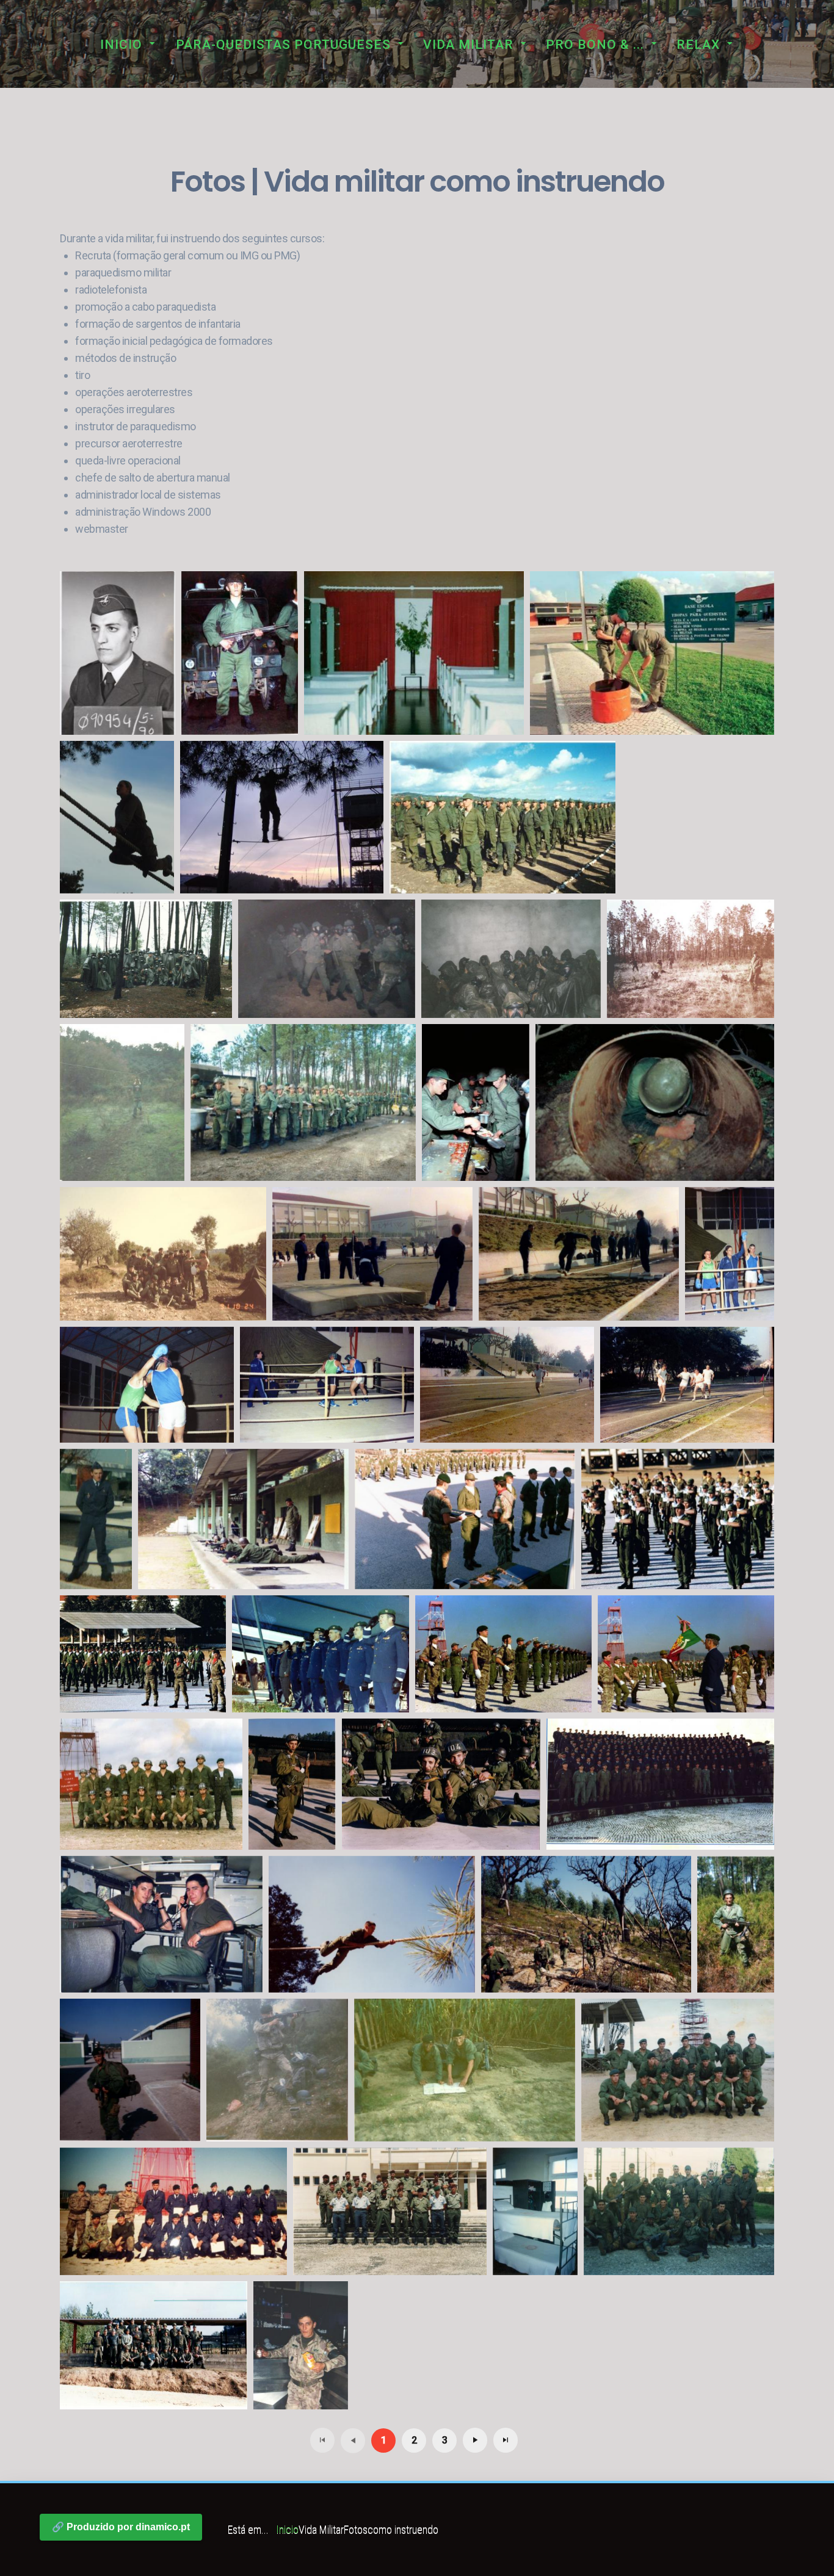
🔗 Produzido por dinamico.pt (121, 2527)
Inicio (121, 45)
